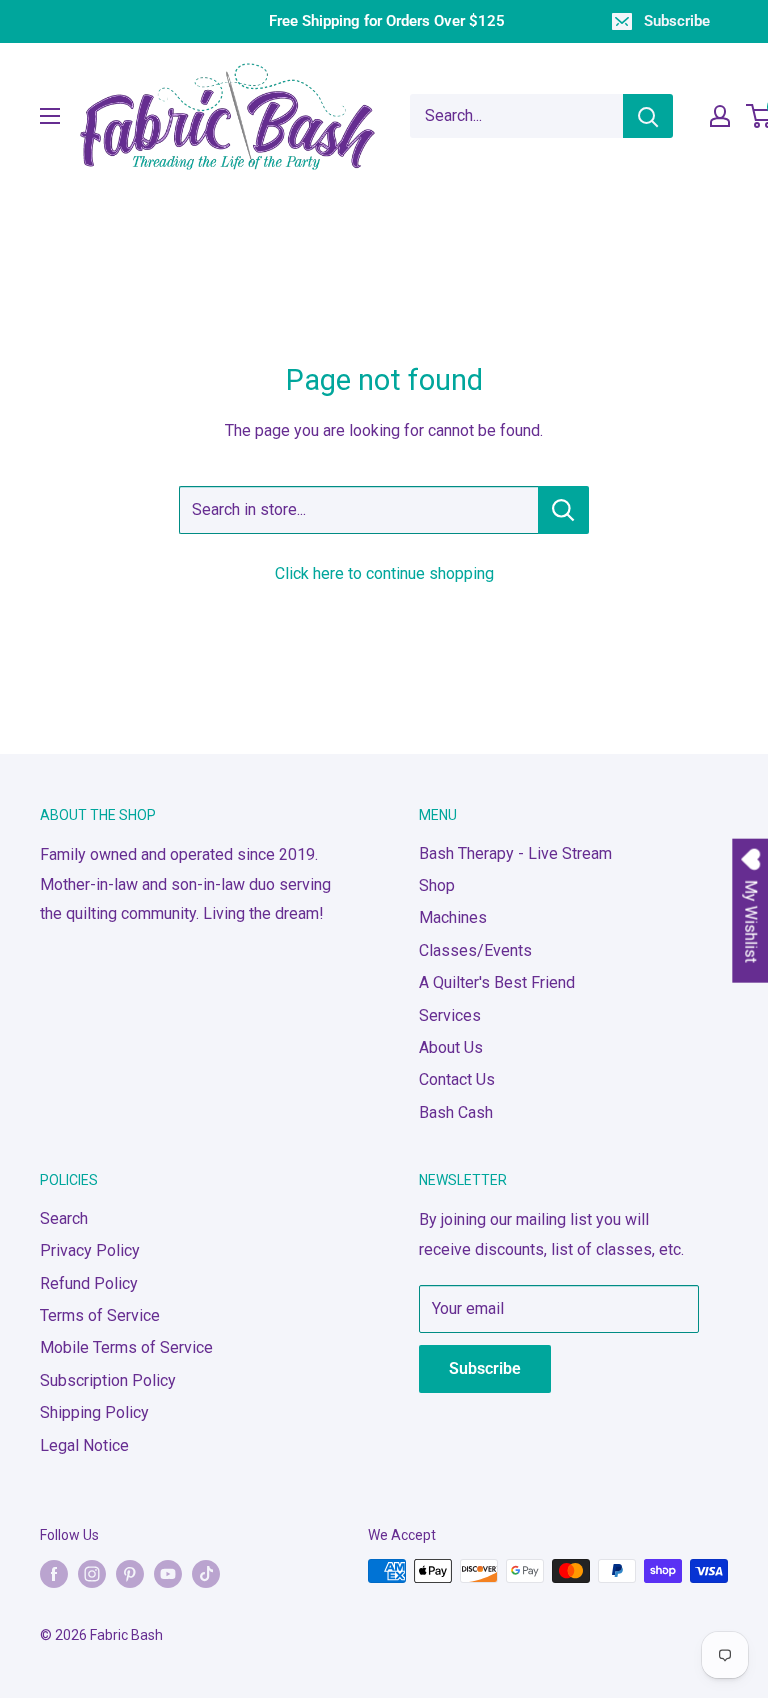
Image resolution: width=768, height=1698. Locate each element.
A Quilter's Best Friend (497, 982)
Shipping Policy (94, 1412)
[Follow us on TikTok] (206, 1573)
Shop (437, 885)
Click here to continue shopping (384, 573)
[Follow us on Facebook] (54, 1573)
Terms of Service (100, 1315)
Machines (453, 917)
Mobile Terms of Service (126, 1347)
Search (64, 1218)
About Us (451, 1047)
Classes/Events (475, 950)
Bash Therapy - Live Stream (515, 853)
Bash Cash (456, 1112)
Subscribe (677, 21)
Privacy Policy (90, 1250)
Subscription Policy (108, 1380)
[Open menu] (50, 116)
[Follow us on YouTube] (168, 1573)
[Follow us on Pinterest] (130, 1573)
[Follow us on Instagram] (92, 1573)
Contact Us (457, 1079)
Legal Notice (84, 1445)
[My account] (720, 116)
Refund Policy (89, 1283)
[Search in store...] (563, 510)
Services (450, 1015)
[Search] (648, 116)
